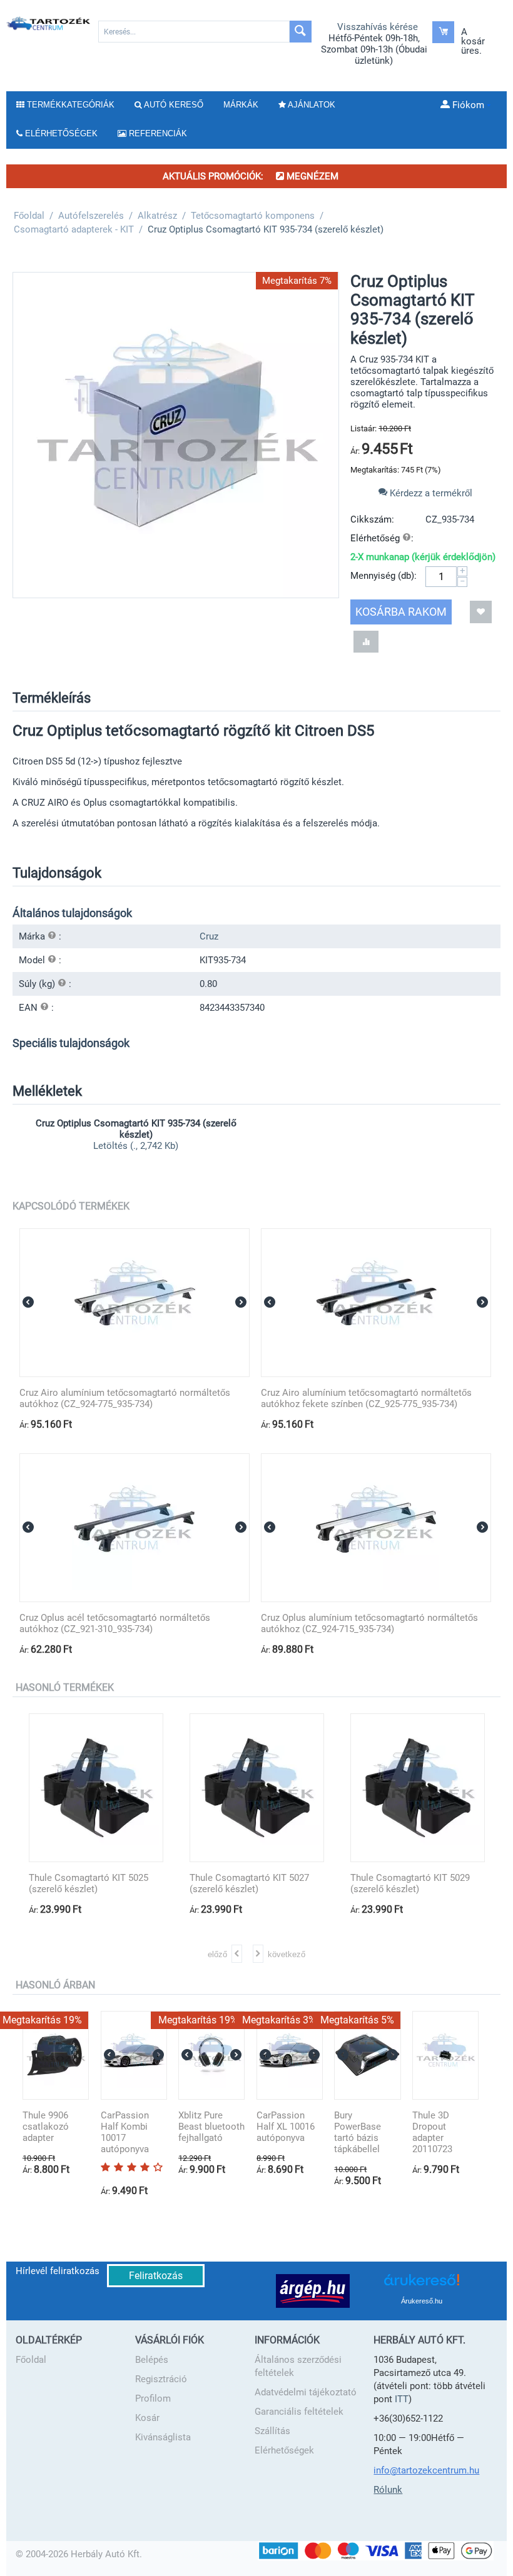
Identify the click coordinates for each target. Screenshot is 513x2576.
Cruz (209, 936)
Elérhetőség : (382, 538)
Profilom (153, 2398)
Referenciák (157, 133)
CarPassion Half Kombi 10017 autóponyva (125, 2132)
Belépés (152, 2360)
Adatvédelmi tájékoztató (306, 2392)
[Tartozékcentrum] (49, 23)
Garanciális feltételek (299, 2412)
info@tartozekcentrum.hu (426, 2470)
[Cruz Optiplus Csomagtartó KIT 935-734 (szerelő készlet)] (176, 435)
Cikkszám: (372, 519)
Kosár (147, 2418)
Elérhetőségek (284, 2450)
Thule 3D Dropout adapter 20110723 (432, 2132)
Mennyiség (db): (383, 576)
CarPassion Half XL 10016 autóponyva (286, 2127)
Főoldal (31, 2360)
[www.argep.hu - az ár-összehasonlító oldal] (313, 2290)
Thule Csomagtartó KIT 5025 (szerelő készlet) (89, 1883)
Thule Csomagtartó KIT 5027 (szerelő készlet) (249, 1883)
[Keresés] (301, 32)
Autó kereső (173, 105)
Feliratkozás (156, 2276)
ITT (402, 2399)
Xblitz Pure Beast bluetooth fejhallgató (211, 2127)
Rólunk (388, 2490)
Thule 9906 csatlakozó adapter (46, 2127)
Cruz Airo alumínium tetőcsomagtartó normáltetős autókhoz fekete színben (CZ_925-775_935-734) (366, 1398)
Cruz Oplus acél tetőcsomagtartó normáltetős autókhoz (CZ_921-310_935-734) (115, 1623)
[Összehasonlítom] (366, 642)
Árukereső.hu (422, 2301)
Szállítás (272, 2431)
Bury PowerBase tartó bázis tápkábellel (358, 2132)
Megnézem (311, 176)
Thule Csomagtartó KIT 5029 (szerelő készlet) (410, 1883)
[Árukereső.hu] (422, 2284)
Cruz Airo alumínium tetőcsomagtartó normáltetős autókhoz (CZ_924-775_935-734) (125, 1398)
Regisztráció (161, 2379)
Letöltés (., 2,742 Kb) (136, 1146)
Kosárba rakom (401, 612)
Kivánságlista (163, 2437)
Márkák (241, 105)
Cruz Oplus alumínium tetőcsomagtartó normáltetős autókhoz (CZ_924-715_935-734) (369, 1623)
